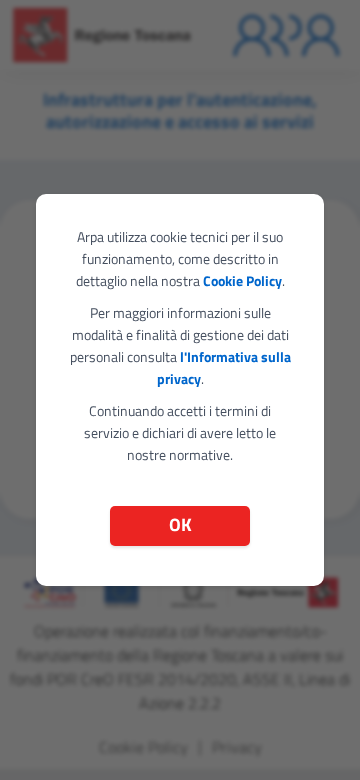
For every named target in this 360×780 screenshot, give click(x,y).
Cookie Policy (242, 281)
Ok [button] (180, 524)
